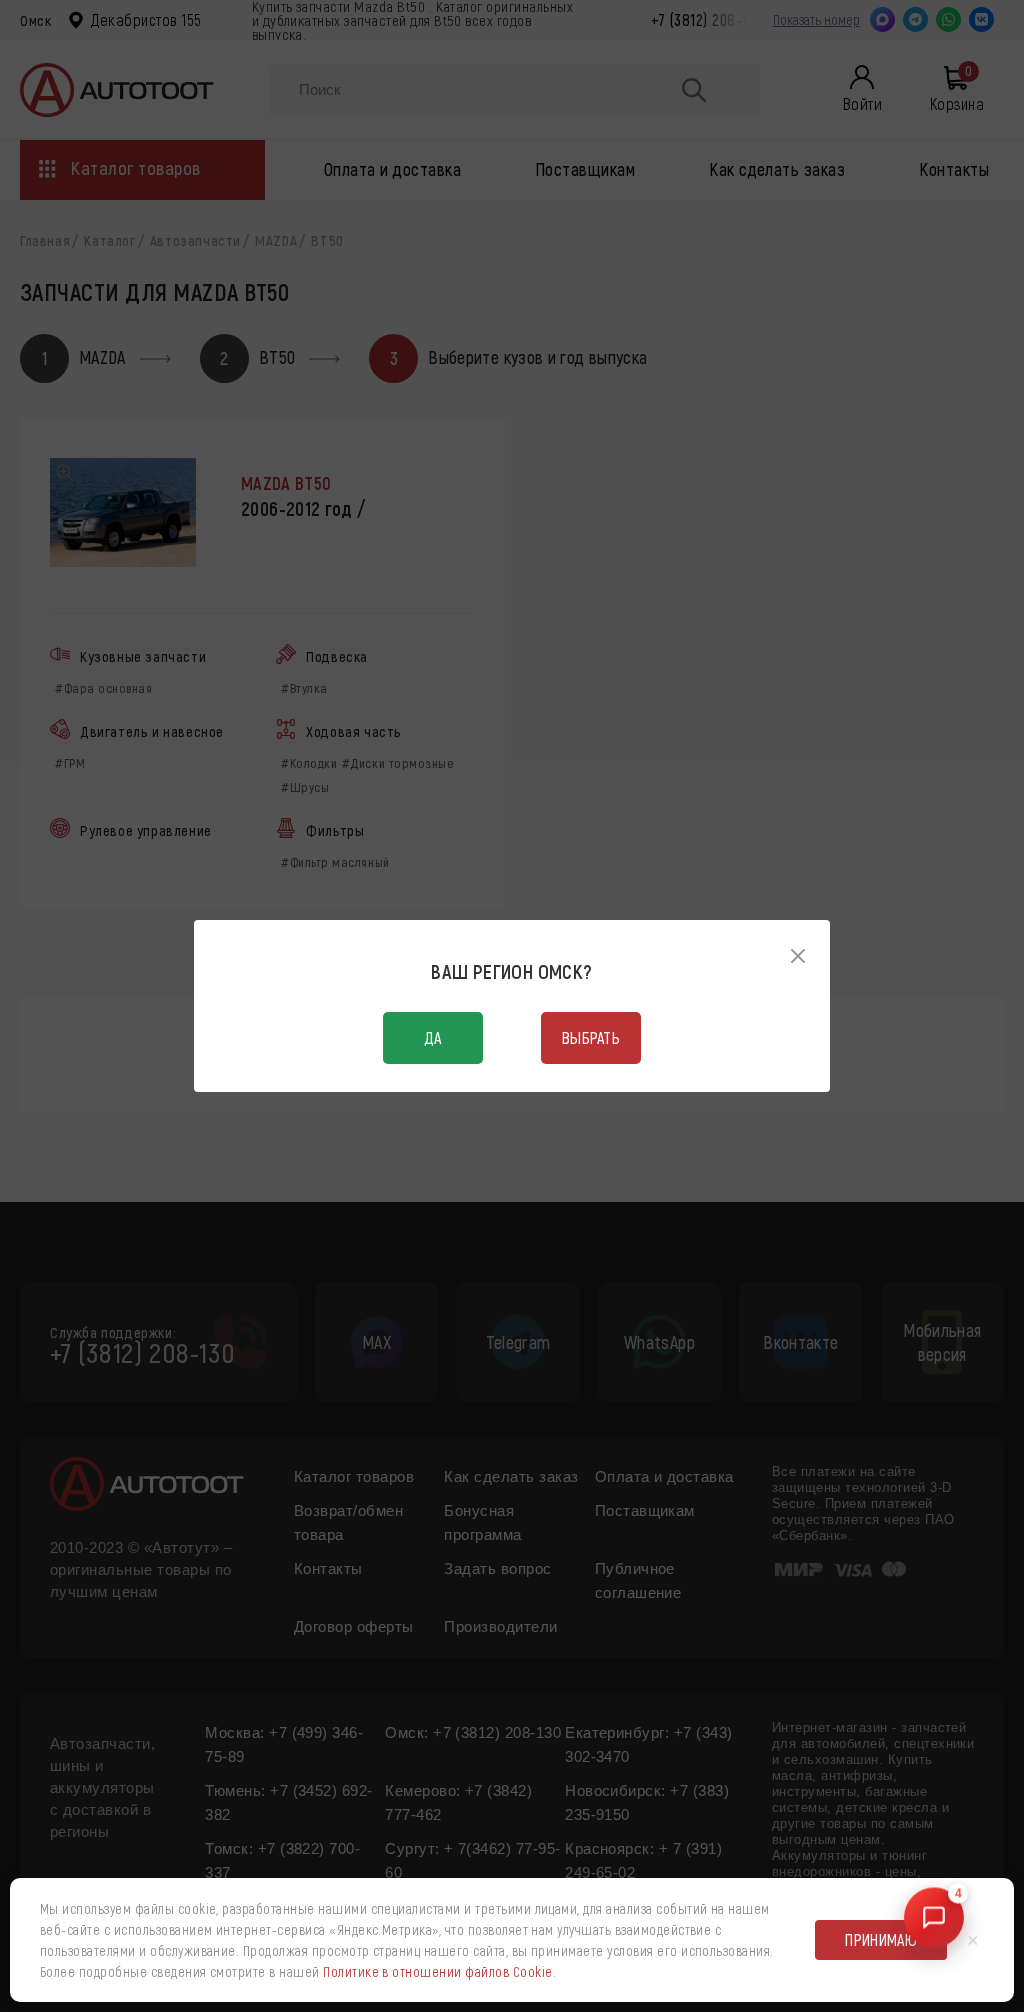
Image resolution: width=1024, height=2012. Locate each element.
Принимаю (881, 1939)
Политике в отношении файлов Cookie (437, 1971)
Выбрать (591, 1037)
